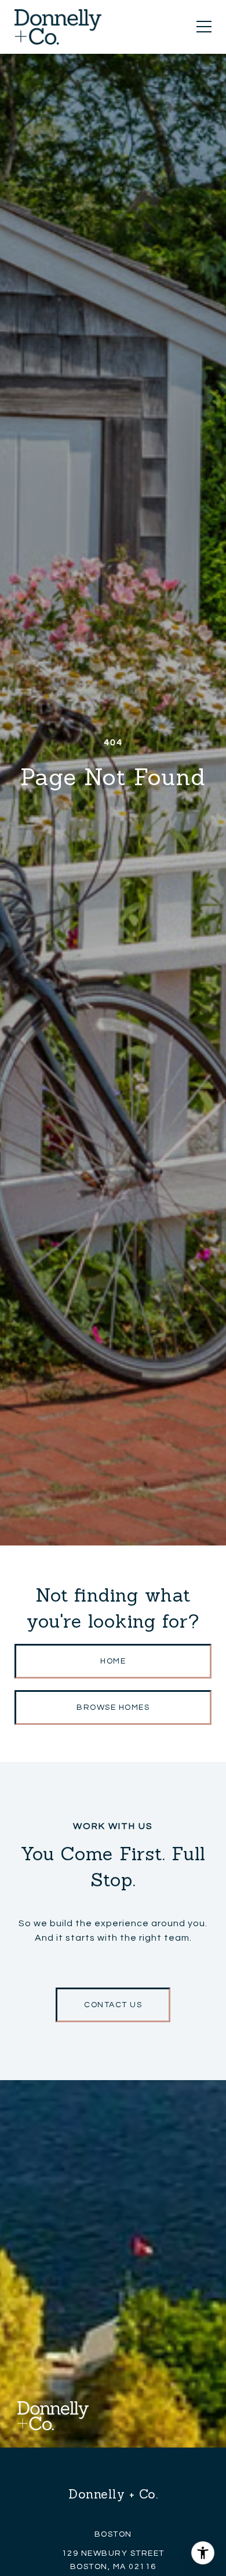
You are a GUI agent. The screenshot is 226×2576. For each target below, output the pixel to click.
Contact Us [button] (113, 2005)
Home (113, 1661)
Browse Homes (113, 1707)
